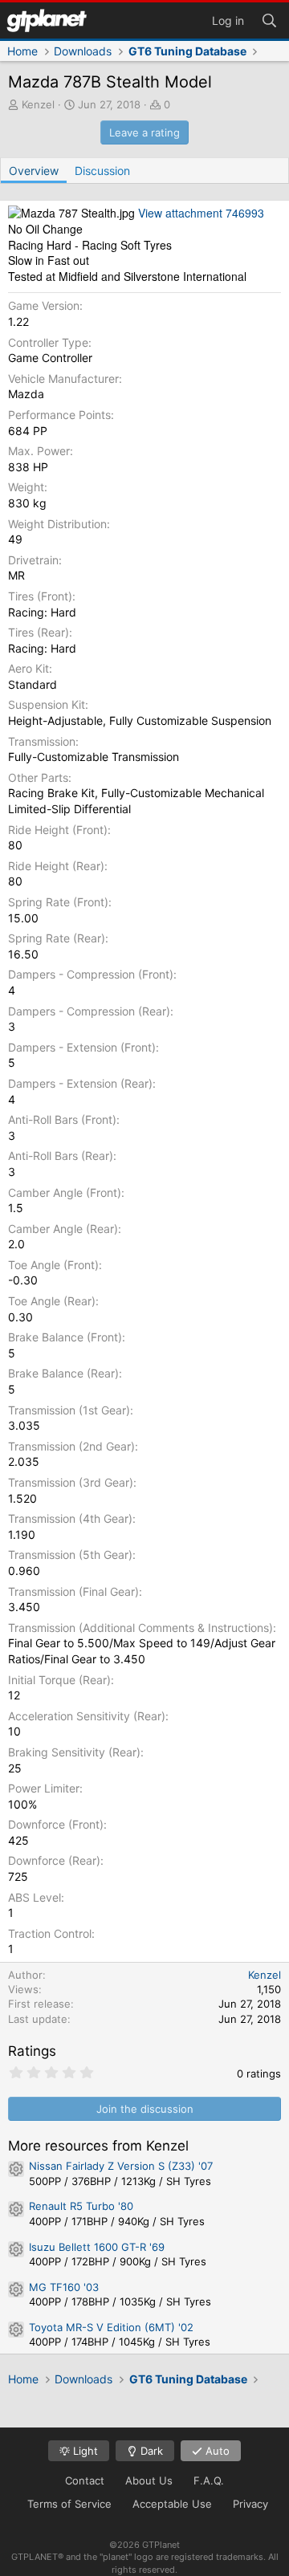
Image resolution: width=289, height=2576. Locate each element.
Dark (150, 2451)
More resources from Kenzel (98, 2146)
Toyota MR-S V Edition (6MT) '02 (111, 2327)
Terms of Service (69, 2504)
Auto (216, 2451)
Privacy (250, 2504)
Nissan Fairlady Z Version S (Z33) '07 (121, 2166)
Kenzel (38, 104)
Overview (34, 171)
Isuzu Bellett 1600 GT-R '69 (97, 2247)
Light (84, 2451)
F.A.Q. (209, 2480)
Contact (85, 2480)
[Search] (269, 19)
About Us (149, 2480)
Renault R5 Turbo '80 (81, 2206)
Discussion (102, 171)
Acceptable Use (172, 2504)
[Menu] (47, 20)
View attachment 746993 (201, 213)
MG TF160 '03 (64, 2287)
